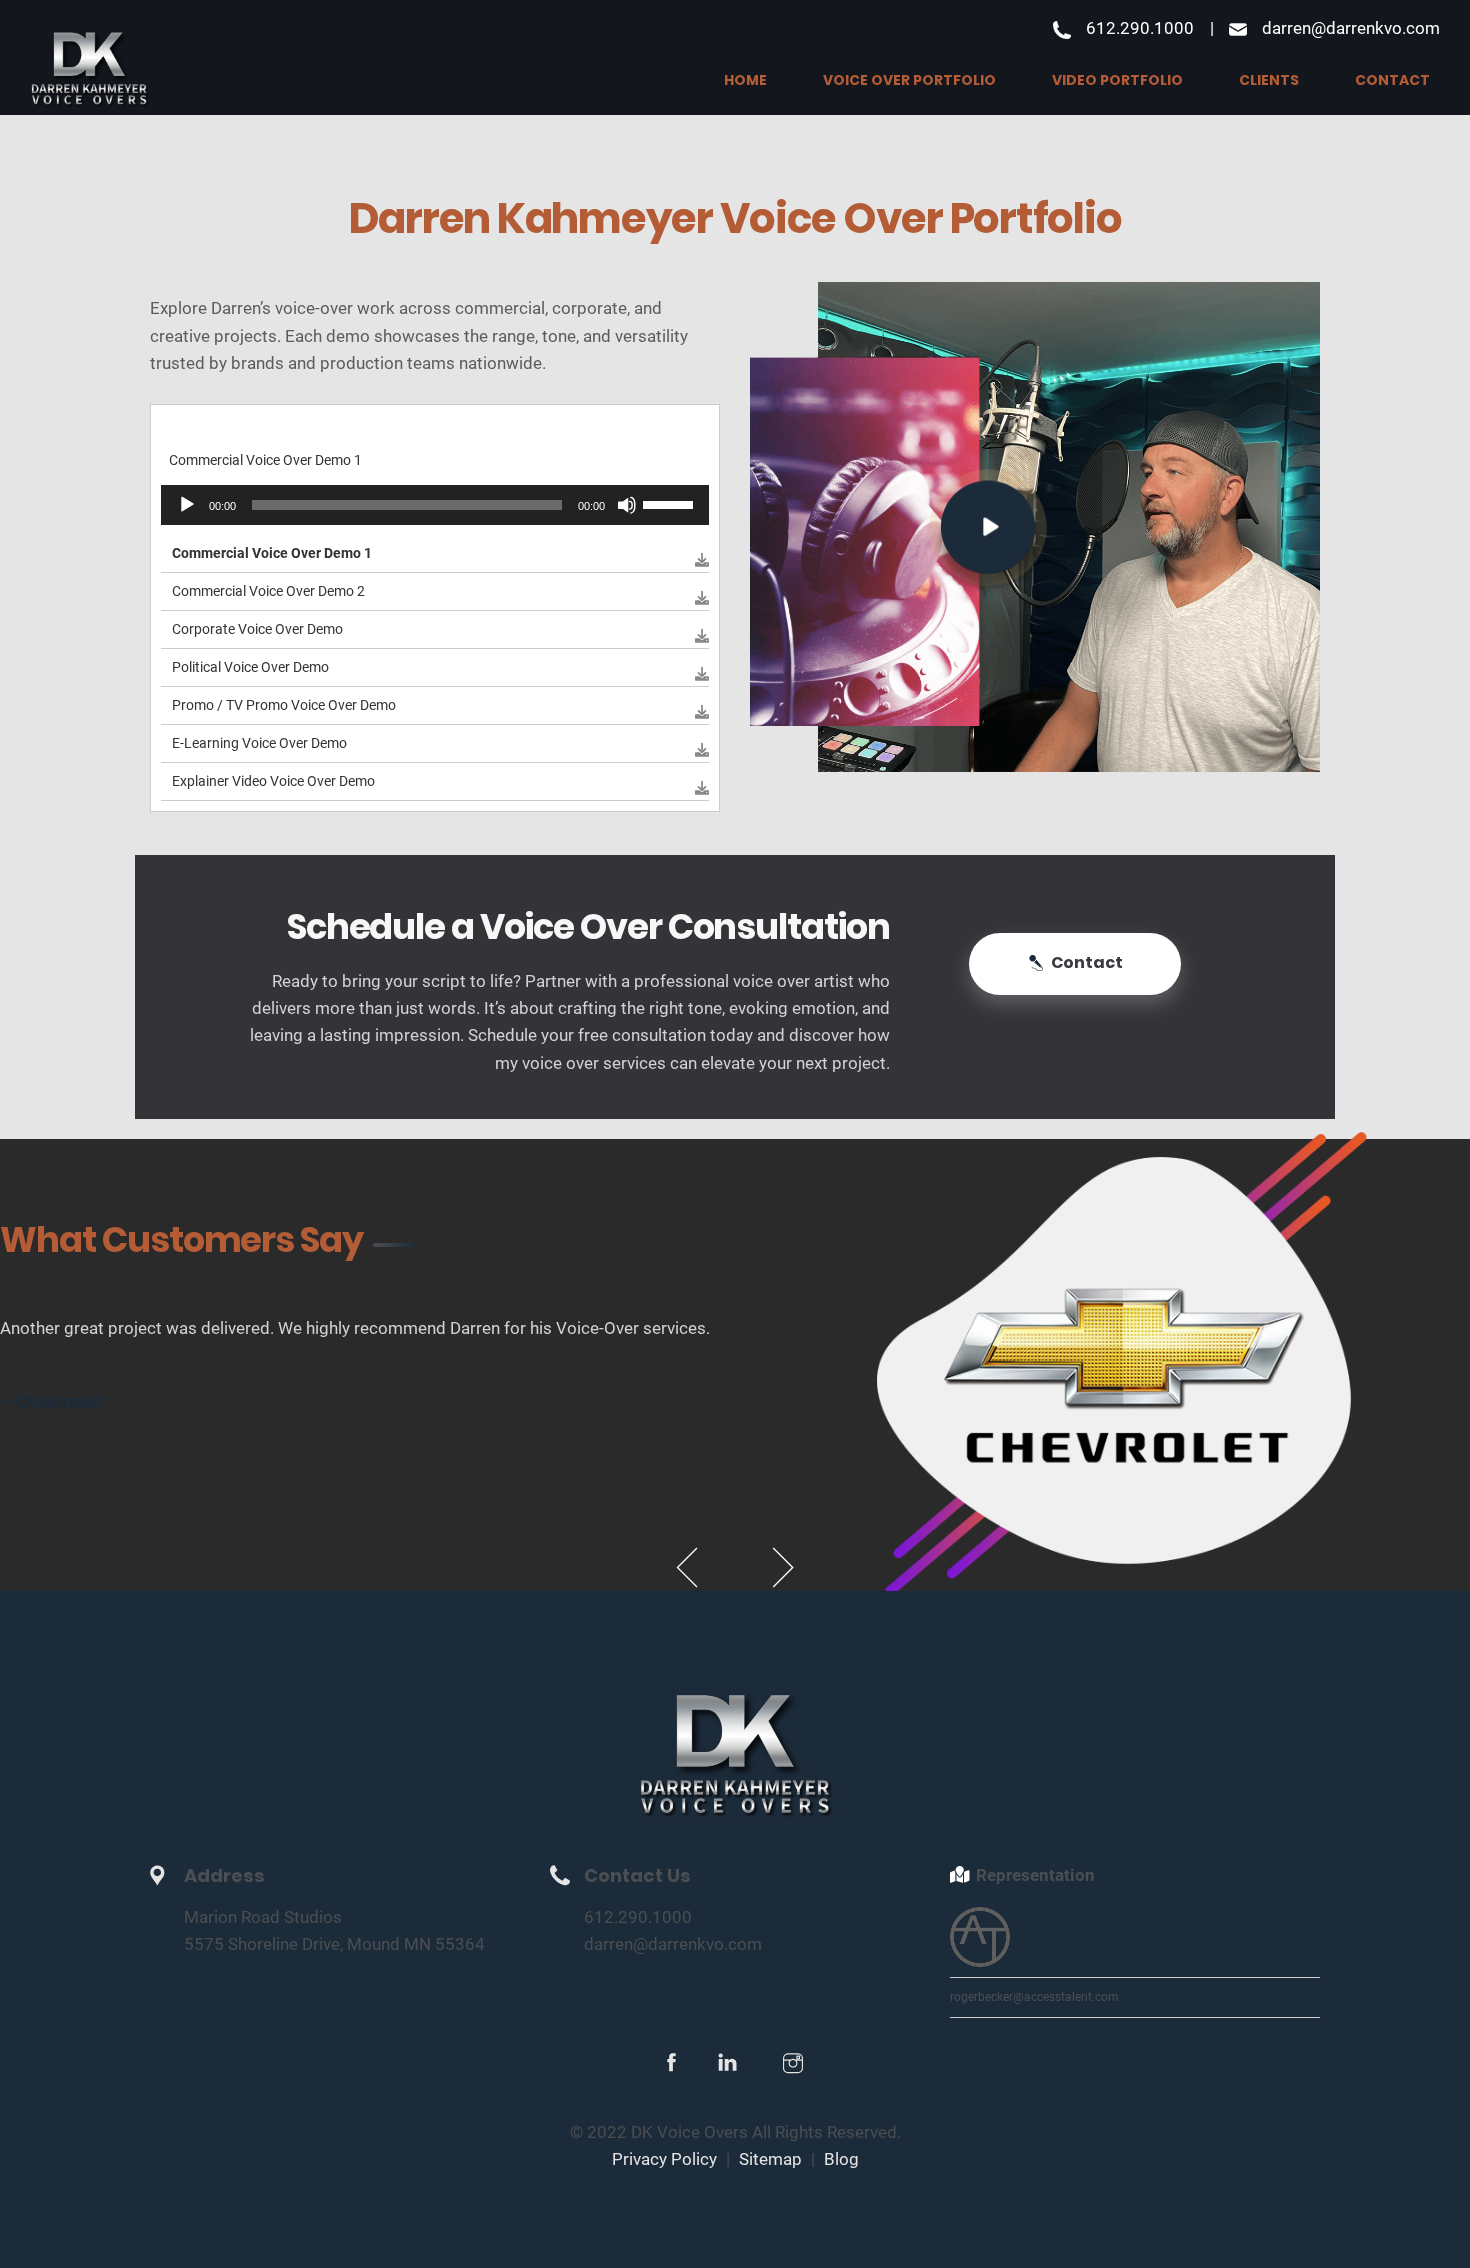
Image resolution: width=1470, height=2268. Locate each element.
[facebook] (671, 2066)
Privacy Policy (664, 2159)
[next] (783, 1567)
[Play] (187, 505)
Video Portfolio (1117, 80)
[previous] (687, 1567)
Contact (1392, 80)
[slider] (671, 503)
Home (745, 80)
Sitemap (770, 2159)
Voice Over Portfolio (909, 80)
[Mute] (627, 505)
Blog (841, 2159)
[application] (435, 505)
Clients (1269, 80)
